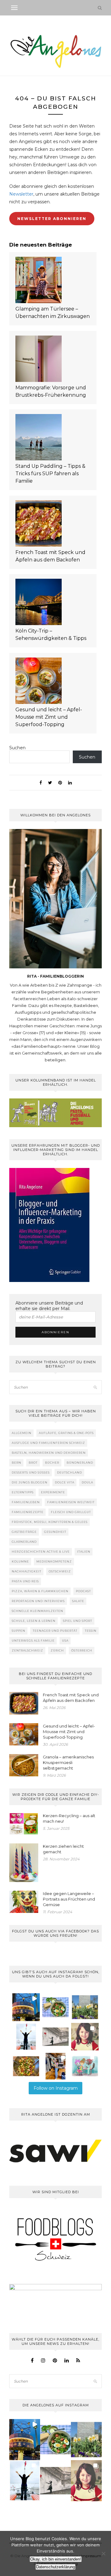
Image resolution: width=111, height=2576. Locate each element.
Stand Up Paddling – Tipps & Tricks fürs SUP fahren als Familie (50, 474)
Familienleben (26, 1502)
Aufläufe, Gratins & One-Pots (66, 1433)
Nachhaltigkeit (27, 1571)
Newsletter (21, 194)
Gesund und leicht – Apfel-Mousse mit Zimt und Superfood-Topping (49, 717)
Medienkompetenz (54, 1561)
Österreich (82, 1650)
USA (65, 1641)
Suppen (18, 1631)
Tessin (91, 1631)
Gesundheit (55, 1532)
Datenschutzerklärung (55, 2567)
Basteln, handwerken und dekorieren (49, 1453)
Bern (16, 1463)
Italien (84, 1552)
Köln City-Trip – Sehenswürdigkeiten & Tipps (51, 634)
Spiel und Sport (78, 1621)
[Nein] (103, 2553)
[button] (26, 2007)
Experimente (53, 1492)
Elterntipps (23, 1492)
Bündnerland (80, 1463)
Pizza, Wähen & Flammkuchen (40, 1591)
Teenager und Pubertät (55, 1631)
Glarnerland (24, 1542)
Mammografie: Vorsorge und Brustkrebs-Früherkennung (51, 391)
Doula (87, 1482)
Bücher (52, 1463)
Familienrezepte (28, 1512)
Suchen (17, 748)
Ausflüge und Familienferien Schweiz (48, 1443)
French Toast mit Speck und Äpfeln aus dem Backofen (50, 556)
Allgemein (22, 1433)
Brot (33, 1463)
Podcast (83, 1591)
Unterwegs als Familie (33, 1641)
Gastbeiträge (24, 1532)
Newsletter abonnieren (52, 219)
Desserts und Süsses (31, 1472)
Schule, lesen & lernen (34, 1621)
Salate (78, 1601)
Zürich (57, 1650)
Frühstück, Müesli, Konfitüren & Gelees (50, 1522)
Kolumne (20, 1561)
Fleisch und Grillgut (71, 1512)
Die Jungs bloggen (30, 1482)
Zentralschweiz (27, 1650)
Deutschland (70, 1472)
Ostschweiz (60, 1571)
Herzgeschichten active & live (41, 1552)
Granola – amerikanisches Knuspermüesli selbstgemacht (68, 1762)
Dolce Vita (65, 1482)
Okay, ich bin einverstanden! (56, 2559)
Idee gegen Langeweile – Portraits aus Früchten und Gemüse (69, 1899)
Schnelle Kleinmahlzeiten (37, 1611)
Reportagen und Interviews (38, 1601)
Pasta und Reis (25, 1581)
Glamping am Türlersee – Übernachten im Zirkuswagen (53, 313)
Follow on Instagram (56, 2088)
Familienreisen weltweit (71, 1502)
